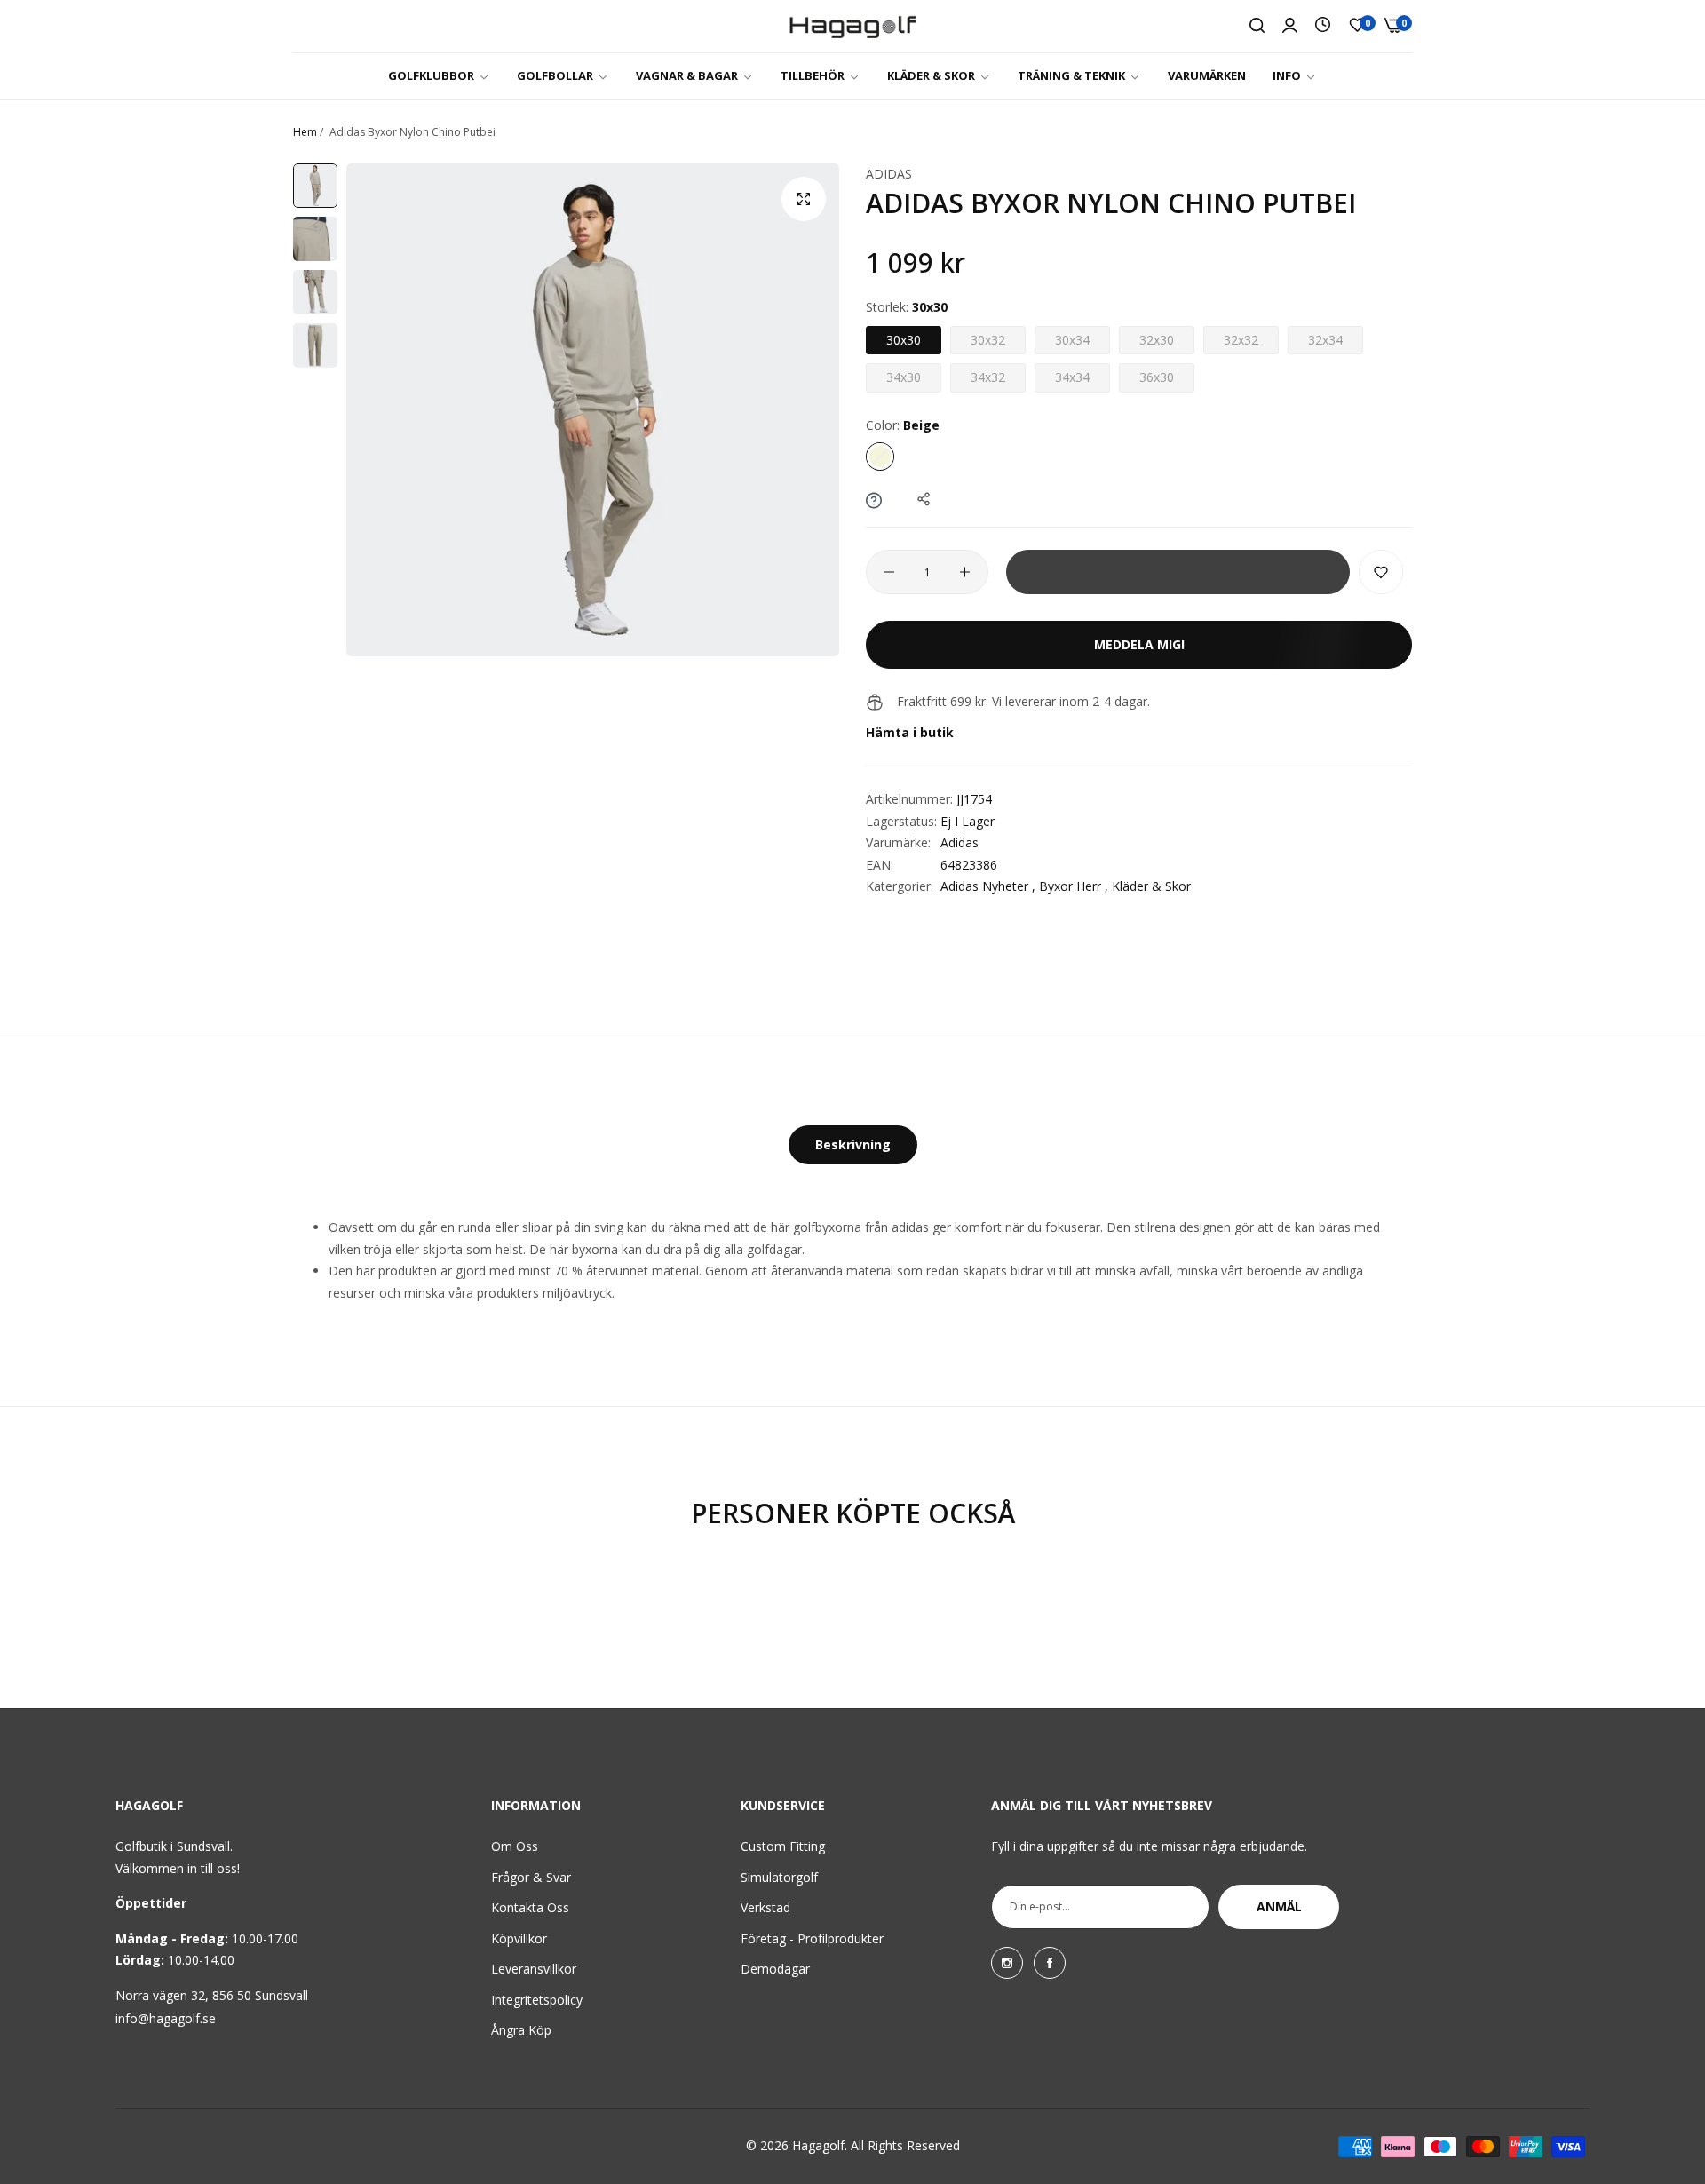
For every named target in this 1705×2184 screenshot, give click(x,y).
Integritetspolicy (537, 2000)
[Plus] (965, 572)
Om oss (515, 1846)
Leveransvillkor (534, 1969)
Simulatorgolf (779, 1877)
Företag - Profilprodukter (812, 1938)
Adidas (889, 174)
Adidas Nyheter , (988, 886)
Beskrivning (853, 1144)
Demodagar (775, 1969)
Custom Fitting (783, 1846)
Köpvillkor (519, 1938)
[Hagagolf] (853, 26)
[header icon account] (1290, 26)
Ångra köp (521, 2030)
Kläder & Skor (1151, 886)
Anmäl (1279, 1906)
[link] (439, 76)
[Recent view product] (1323, 25)
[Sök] (1257, 26)
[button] (1381, 572)
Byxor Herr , (1074, 886)
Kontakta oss (530, 1907)
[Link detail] (1007, 1963)
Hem (305, 132)
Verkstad (765, 1907)
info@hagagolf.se (166, 2018)
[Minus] (889, 572)
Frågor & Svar (531, 1877)
